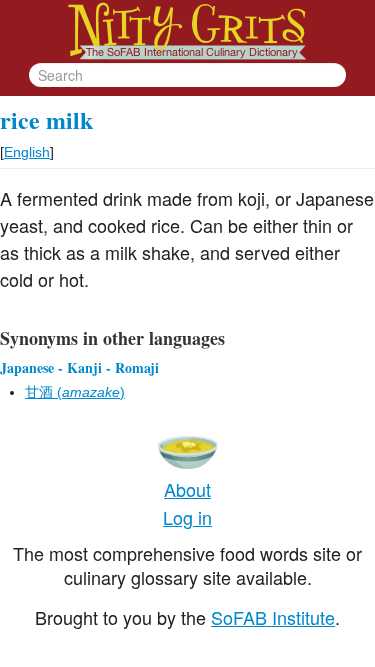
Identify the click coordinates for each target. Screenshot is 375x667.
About (187, 489)
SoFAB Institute (273, 617)
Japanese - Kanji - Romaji (79, 367)
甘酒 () (75, 392)
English (27, 152)
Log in (187, 517)
